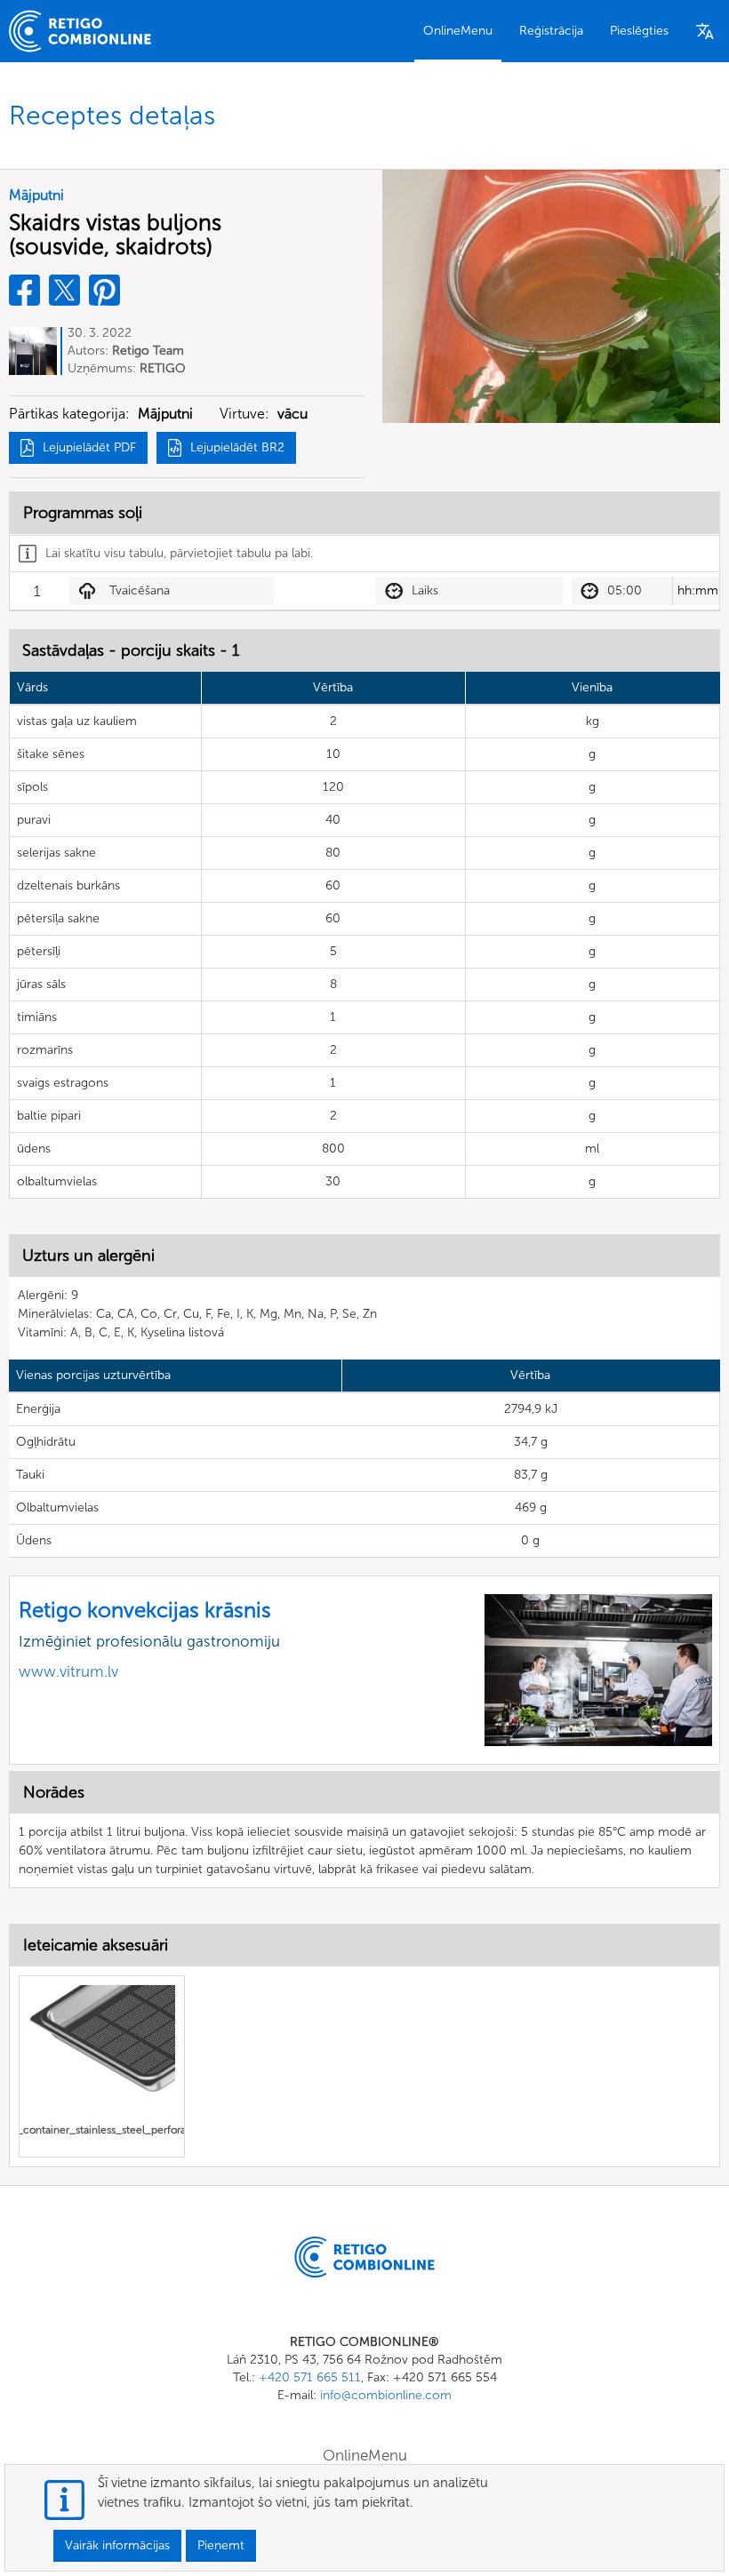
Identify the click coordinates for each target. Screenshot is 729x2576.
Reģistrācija (551, 31)
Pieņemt (221, 2545)
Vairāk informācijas (117, 2545)
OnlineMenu (458, 31)
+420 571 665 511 (310, 2377)
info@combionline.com (386, 2395)
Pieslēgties (639, 31)
